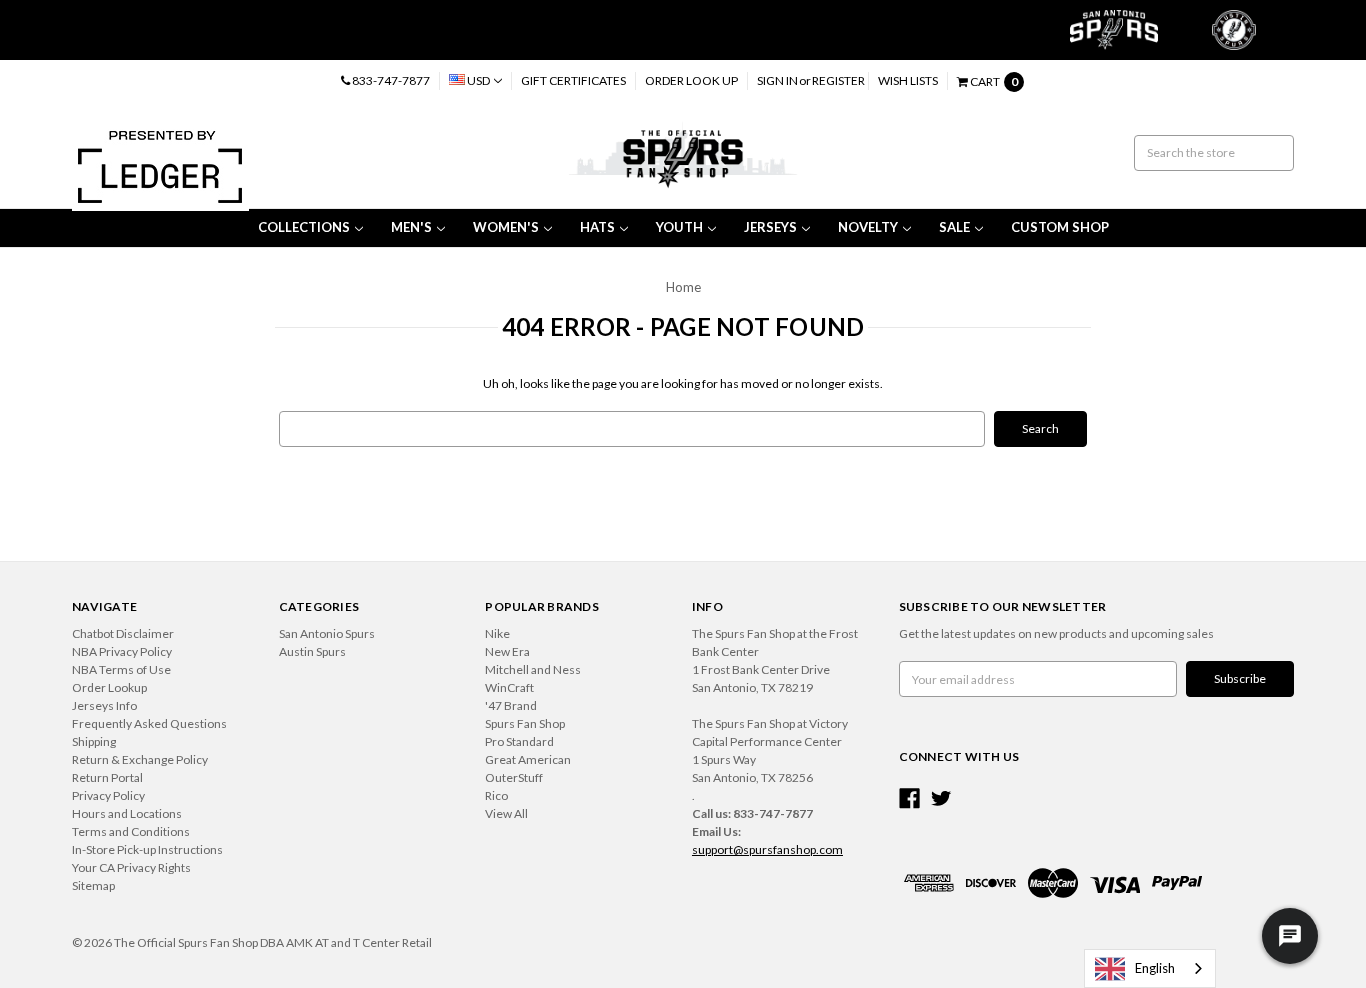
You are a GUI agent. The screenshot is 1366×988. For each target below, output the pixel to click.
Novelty (868, 227)
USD (478, 80)
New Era (507, 651)
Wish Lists (908, 80)
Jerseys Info (104, 705)
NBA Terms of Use (121, 669)
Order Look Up (691, 80)
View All (506, 813)
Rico (496, 795)
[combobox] (1150, 968)
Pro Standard (519, 741)
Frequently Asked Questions (149, 723)
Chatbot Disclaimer (123, 633)
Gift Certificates (573, 80)
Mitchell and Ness (533, 669)
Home (683, 287)
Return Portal (107, 777)
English (1155, 968)
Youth (679, 227)
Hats (597, 227)
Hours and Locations (127, 813)
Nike (497, 633)
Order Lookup (109, 687)
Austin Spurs (312, 651)
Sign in (777, 80)
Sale (954, 227)
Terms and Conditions (131, 831)
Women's (506, 227)
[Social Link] (909, 798)
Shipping (94, 741)
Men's (411, 227)
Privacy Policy (108, 795)
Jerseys (770, 227)
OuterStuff (514, 777)
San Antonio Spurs (327, 633)
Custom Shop (1060, 227)
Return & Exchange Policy (140, 759)
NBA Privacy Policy (122, 651)
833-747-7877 (390, 80)
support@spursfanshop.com (767, 849)
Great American (528, 759)
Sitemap (93, 885)
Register (838, 80)
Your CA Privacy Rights (131, 867)
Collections (304, 227)
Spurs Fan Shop (525, 723)
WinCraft (509, 687)
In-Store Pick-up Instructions (147, 849)
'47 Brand (511, 705)
